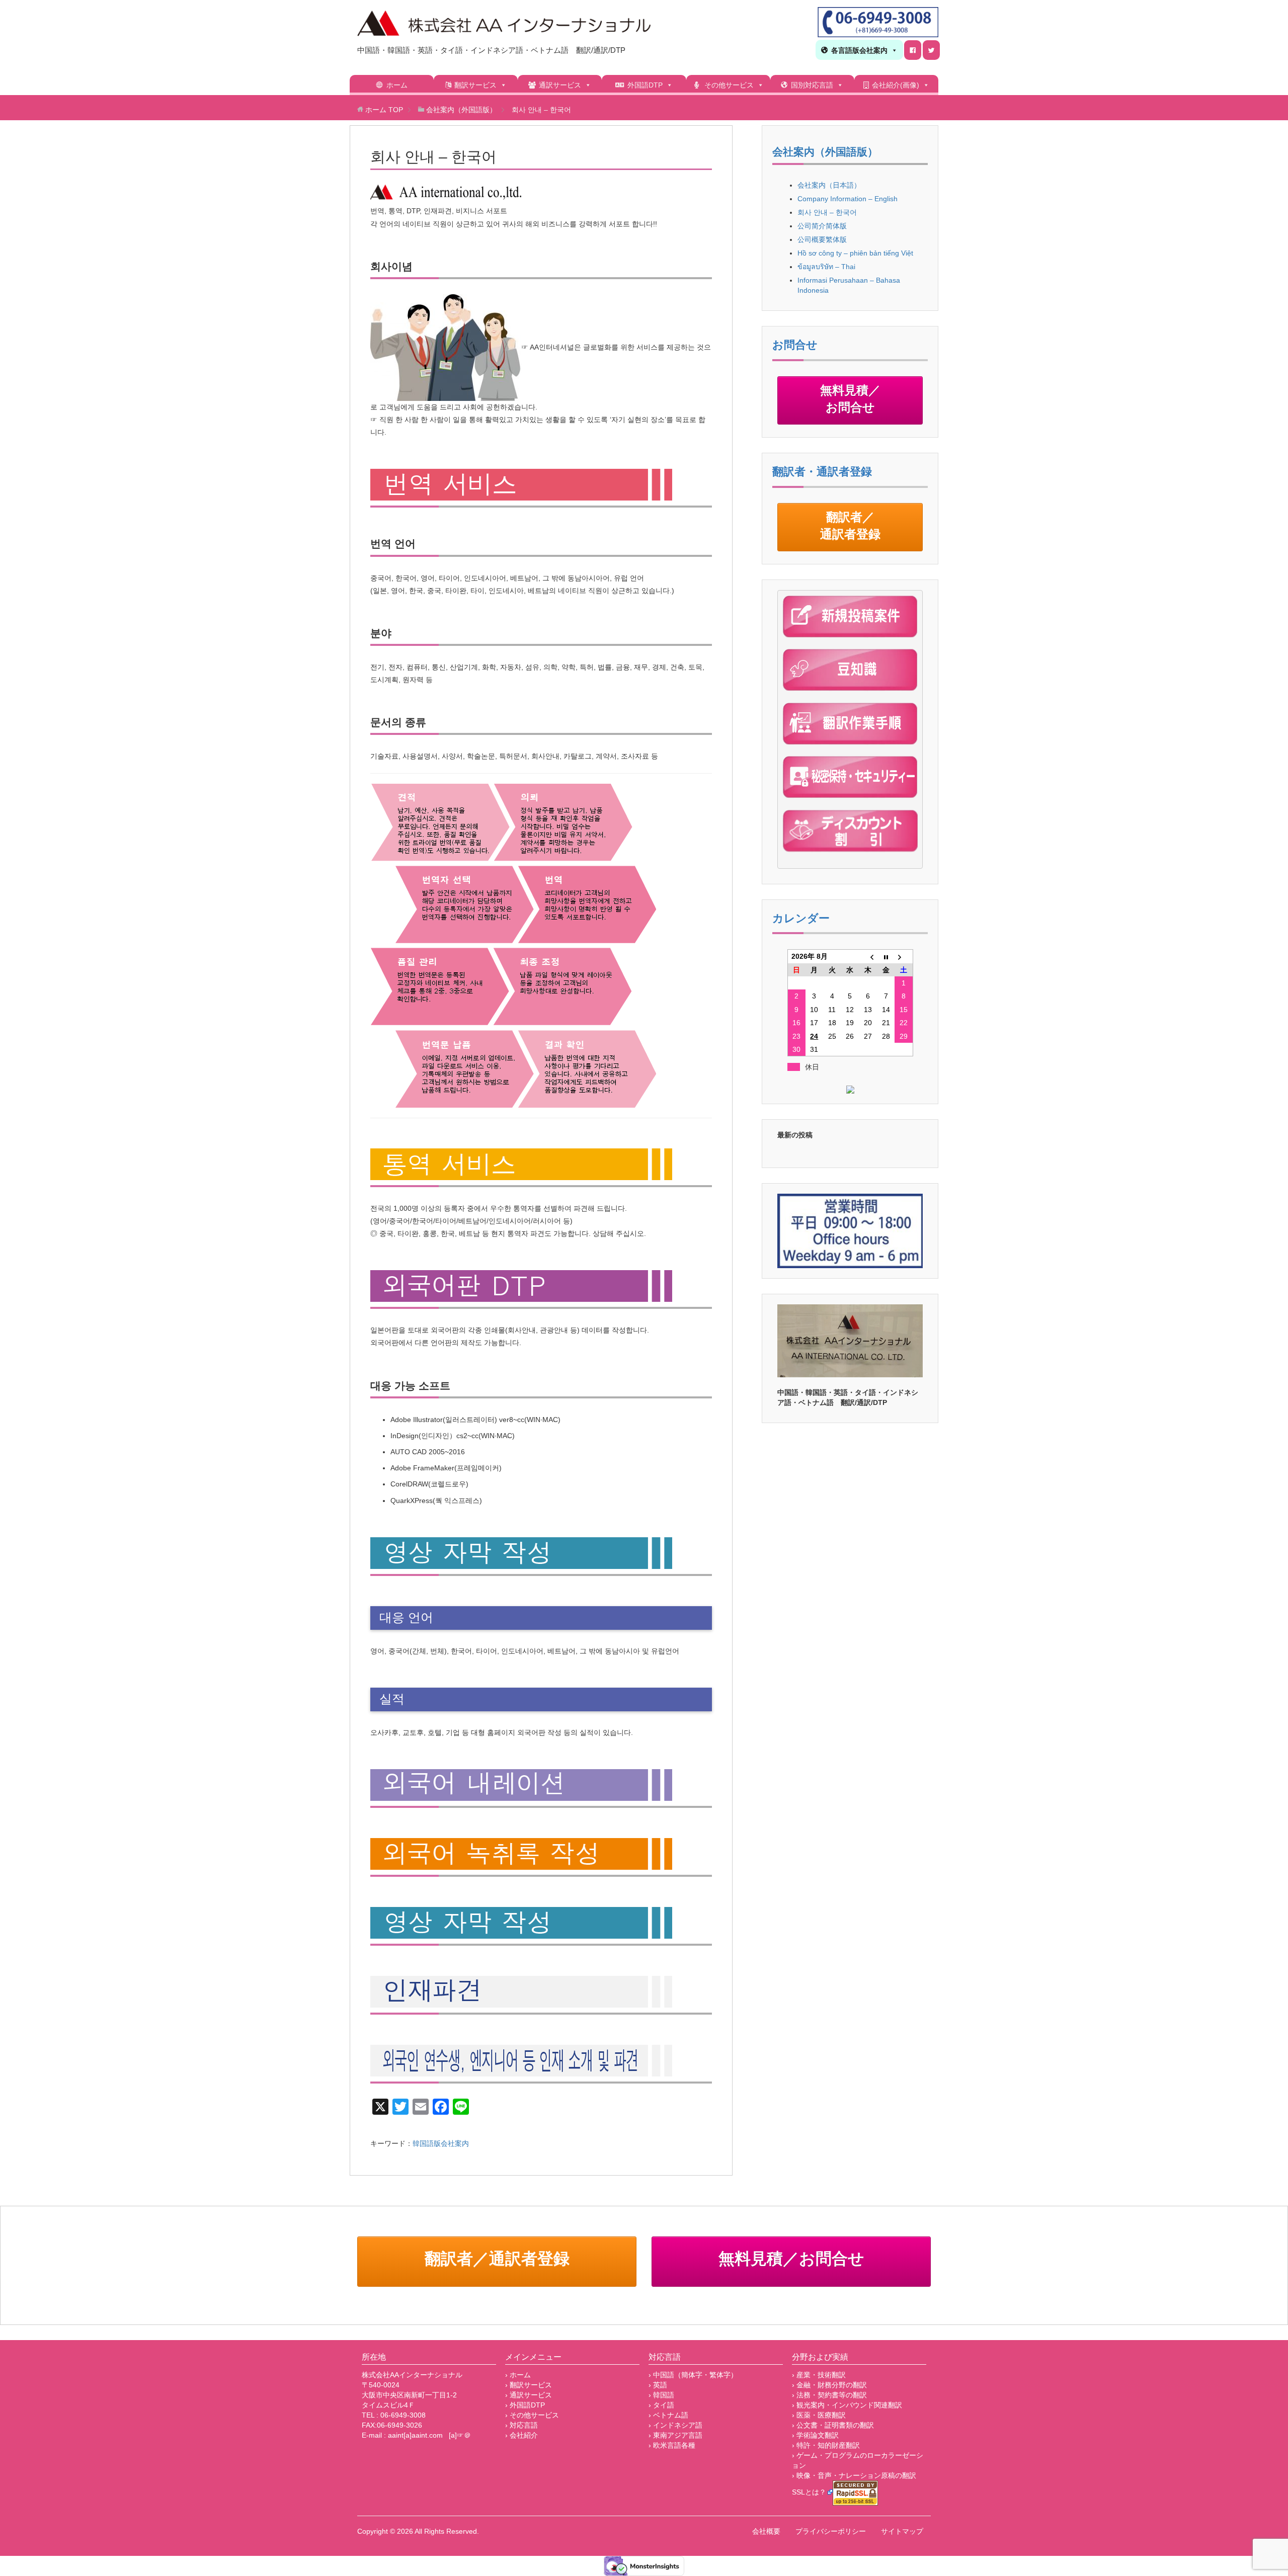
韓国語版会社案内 (441, 2143)
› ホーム (518, 2375)
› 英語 (658, 2385)
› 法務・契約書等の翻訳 (829, 2395)
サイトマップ (902, 2531)
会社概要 (766, 2531)
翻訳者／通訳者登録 (850, 527)
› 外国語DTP (525, 2405)
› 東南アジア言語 (675, 2435)
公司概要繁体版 (822, 239)
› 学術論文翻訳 (815, 2435)
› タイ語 (661, 2405)
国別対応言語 (812, 85)
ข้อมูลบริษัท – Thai (826, 267)
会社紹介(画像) (896, 85)
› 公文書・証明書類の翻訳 (833, 2425)
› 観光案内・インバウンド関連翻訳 (847, 2405)
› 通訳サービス (529, 2395)
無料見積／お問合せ (850, 400)
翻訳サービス (475, 85)
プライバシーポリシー (831, 2531)
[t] (931, 50)
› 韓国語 (661, 2395)
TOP (384, 110)
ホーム (397, 85)
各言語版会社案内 (859, 50)
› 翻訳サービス (529, 2385)
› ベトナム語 (668, 2415)
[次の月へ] (904, 957)
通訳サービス (560, 85)
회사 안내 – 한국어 (827, 212)
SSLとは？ (809, 2492)
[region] (850, 1341)
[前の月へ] (868, 957)
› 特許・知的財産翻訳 (826, 2445)
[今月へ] (886, 957)
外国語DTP (645, 85)
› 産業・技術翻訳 (819, 2375)
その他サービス (729, 85)
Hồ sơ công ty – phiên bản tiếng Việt (855, 253)
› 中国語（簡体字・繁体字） (693, 2375)
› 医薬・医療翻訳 (819, 2415)
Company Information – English (848, 199)
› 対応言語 (521, 2425)
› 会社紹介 (521, 2435)
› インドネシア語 (675, 2425)
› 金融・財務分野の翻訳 (829, 2385)
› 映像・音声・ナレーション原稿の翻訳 (854, 2475)
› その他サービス (532, 2415)
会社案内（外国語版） (825, 152)
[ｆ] (913, 50)
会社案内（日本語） (829, 185)
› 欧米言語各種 (672, 2445)
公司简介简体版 (822, 226)
